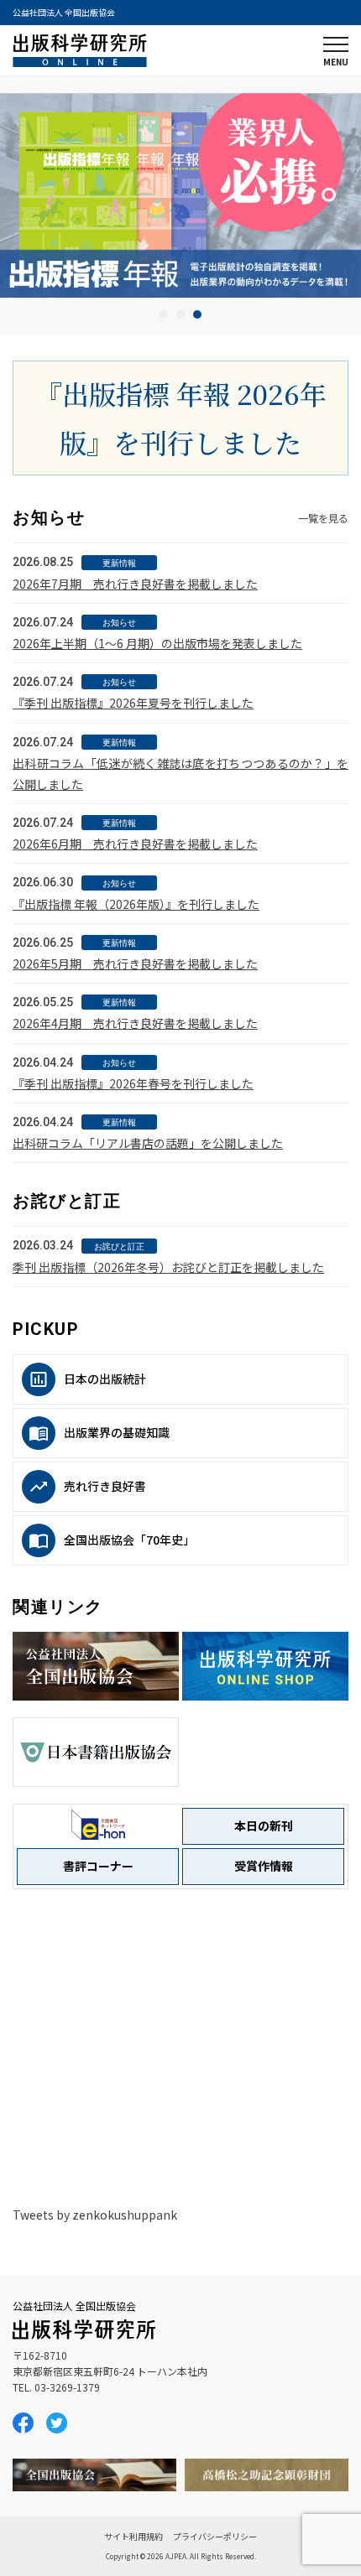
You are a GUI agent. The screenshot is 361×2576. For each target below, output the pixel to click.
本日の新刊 (264, 1826)
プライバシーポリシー (215, 2536)
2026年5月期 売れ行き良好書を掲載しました (135, 963)
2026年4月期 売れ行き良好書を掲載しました (135, 1023)
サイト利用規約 (133, 2536)
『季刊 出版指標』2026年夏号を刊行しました (133, 703)
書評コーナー (98, 1866)
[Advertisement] (180, 2045)
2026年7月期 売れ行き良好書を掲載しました (135, 584)
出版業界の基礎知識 (117, 1432)
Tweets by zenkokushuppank (95, 2215)
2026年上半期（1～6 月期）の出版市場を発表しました (157, 643)
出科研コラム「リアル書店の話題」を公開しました (148, 1143)
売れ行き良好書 (105, 1486)
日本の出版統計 (105, 1379)
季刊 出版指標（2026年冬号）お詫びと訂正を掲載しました (168, 1267)
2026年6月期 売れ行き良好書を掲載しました (135, 844)
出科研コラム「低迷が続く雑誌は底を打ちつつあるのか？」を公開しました (180, 774)
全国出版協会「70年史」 (129, 1540)
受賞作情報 (264, 1866)
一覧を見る (323, 518)
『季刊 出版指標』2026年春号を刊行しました (133, 1083)
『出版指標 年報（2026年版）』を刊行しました (136, 904)
